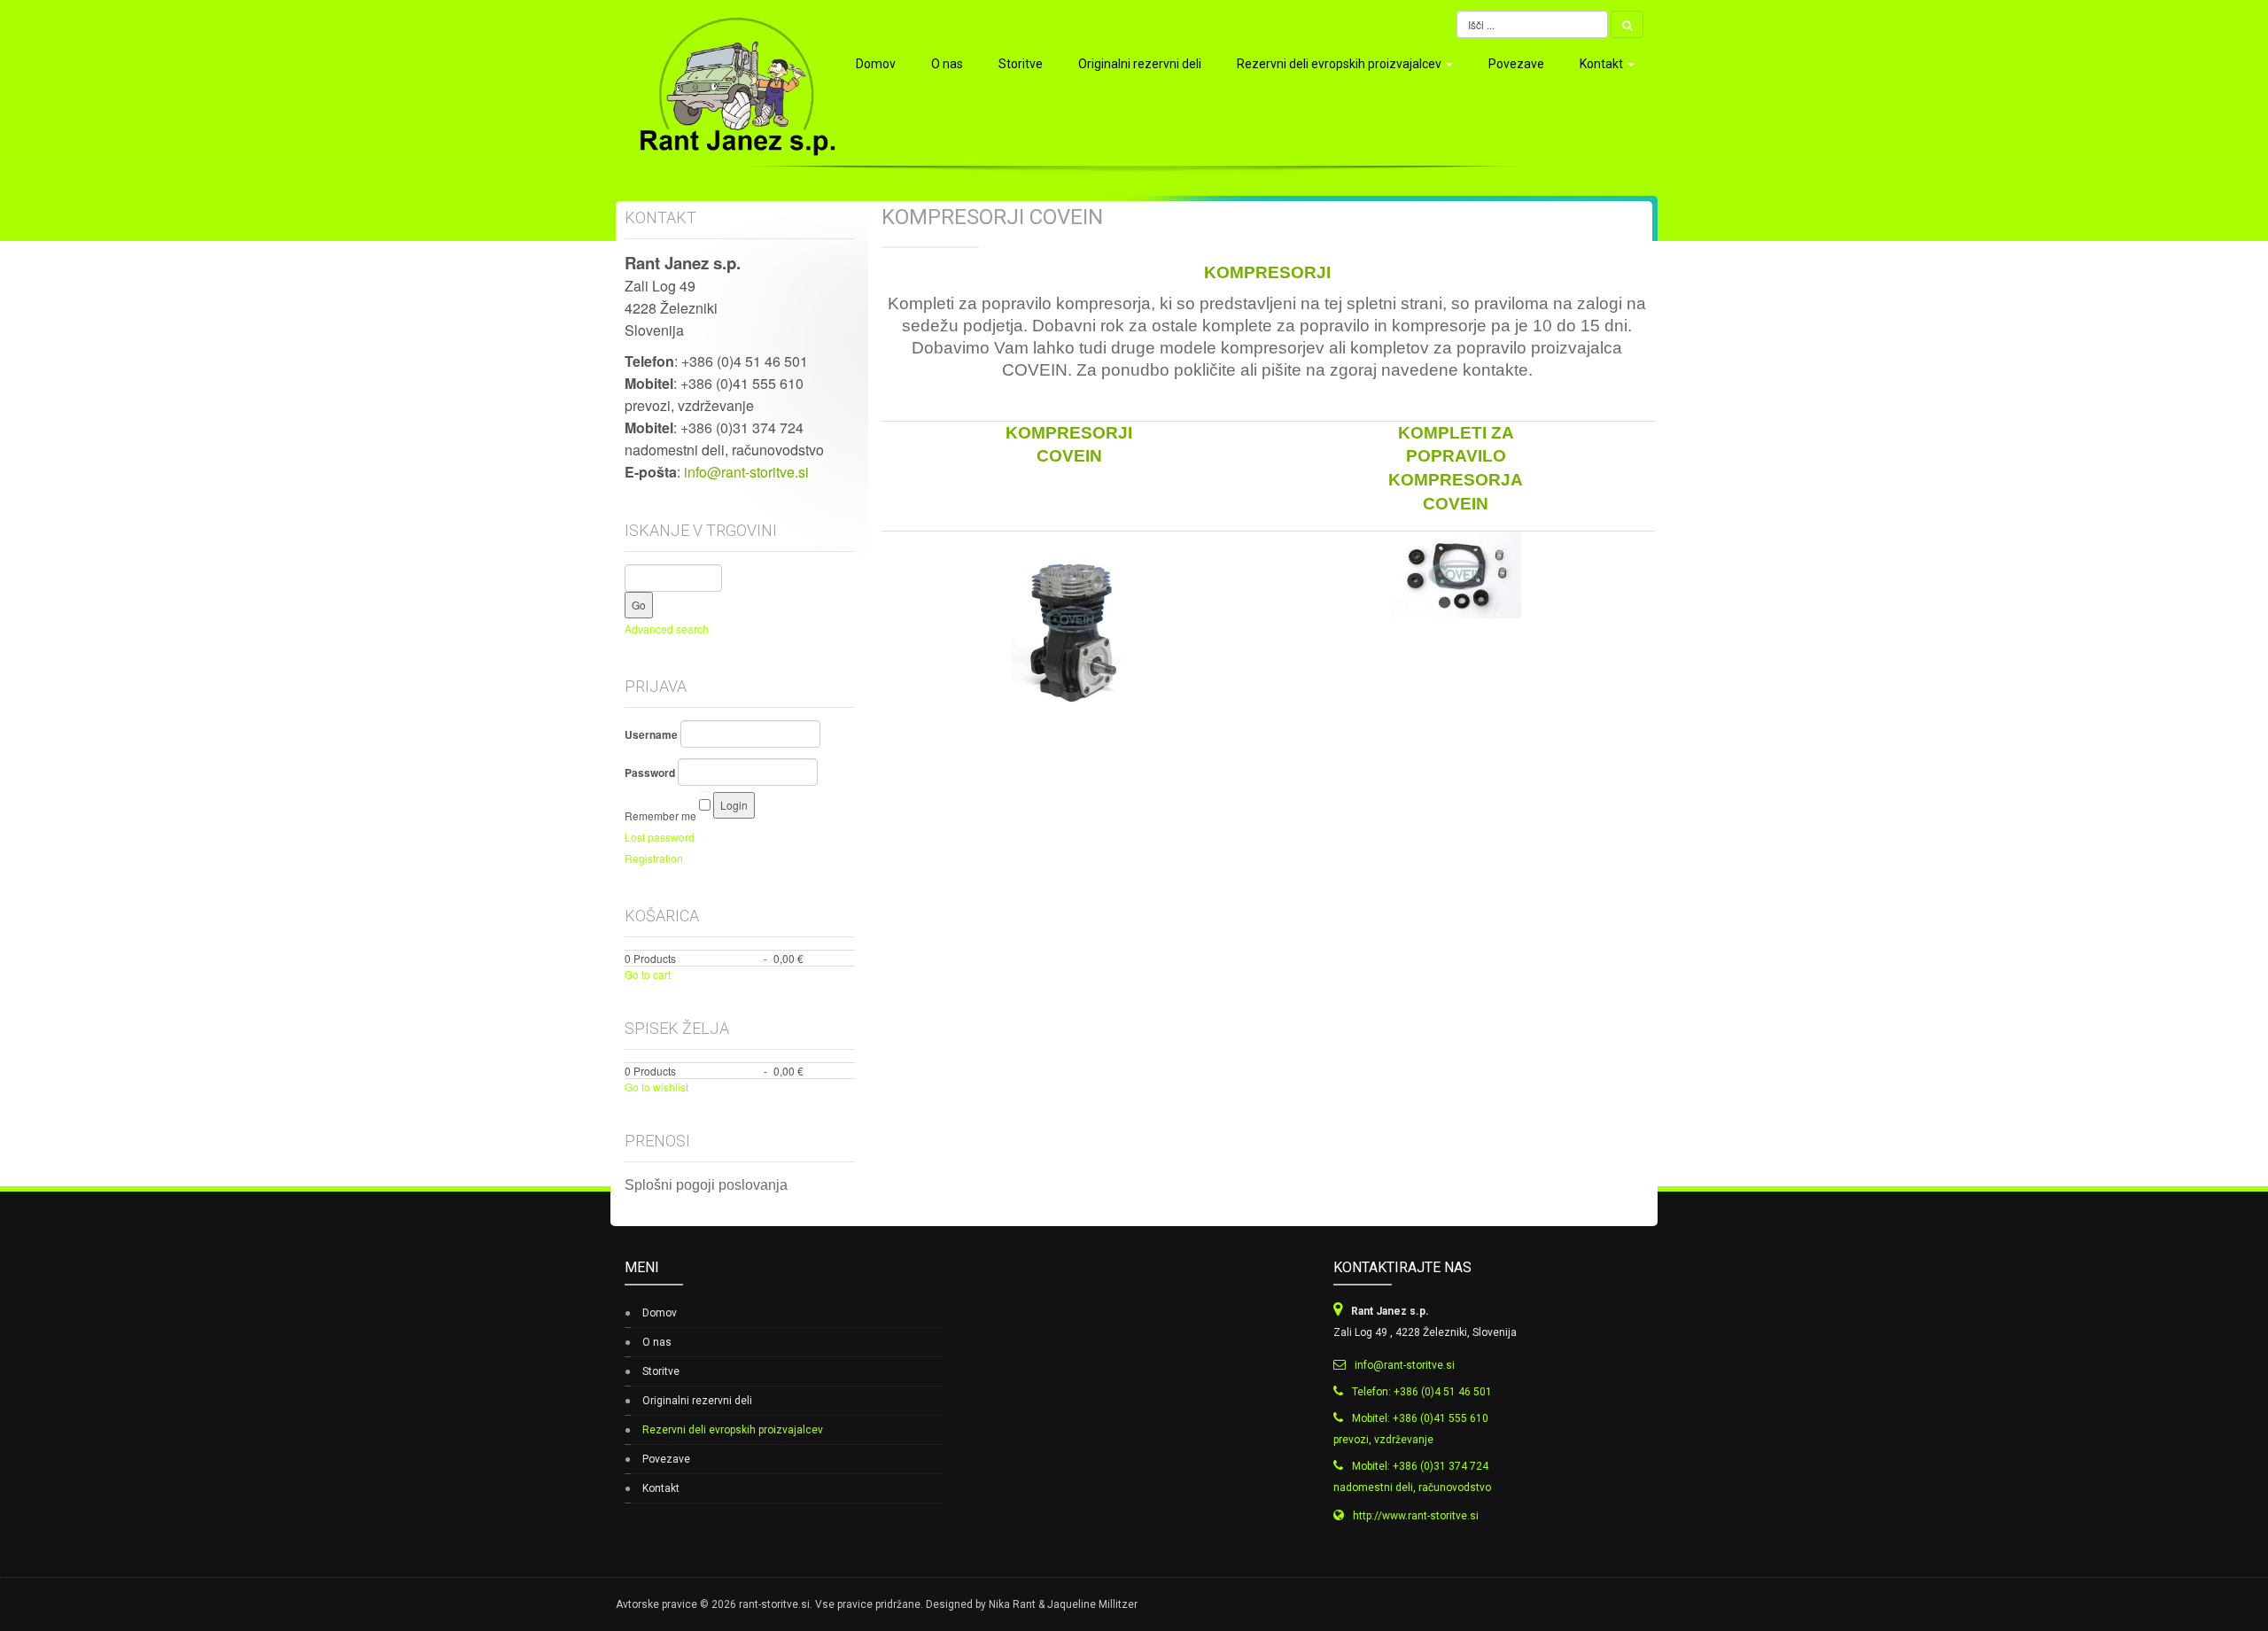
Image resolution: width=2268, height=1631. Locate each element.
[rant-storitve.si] (729, 82)
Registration (654, 858)
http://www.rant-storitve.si (1416, 1516)
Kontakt (1603, 64)
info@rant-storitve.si (746, 472)
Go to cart (648, 974)
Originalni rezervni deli (1140, 64)
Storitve (1021, 64)
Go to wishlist (656, 1087)
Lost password (660, 837)
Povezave (1516, 64)
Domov (876, 64)
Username (651, 734)
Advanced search (667, 629)
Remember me (660, 815)
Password (650, 773)
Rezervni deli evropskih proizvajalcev (1340, 64)
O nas (947, 64)
